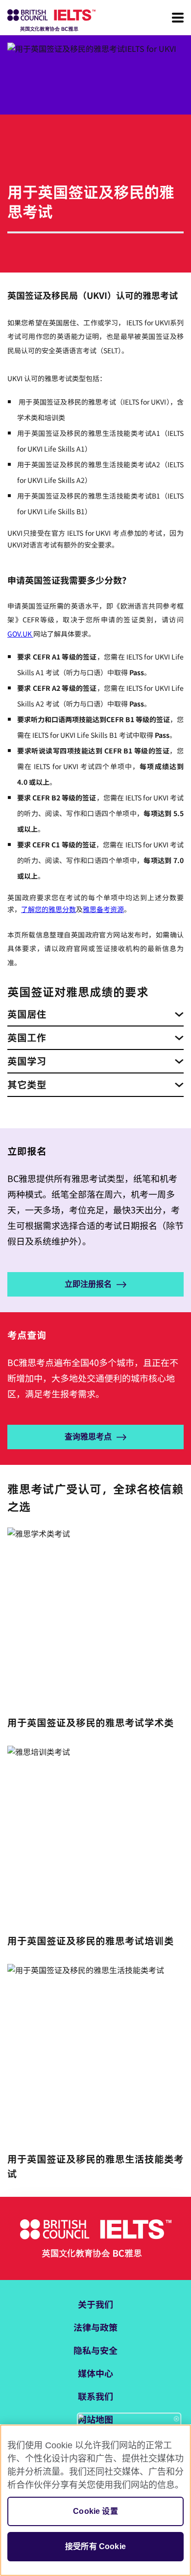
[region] (95, 2500)
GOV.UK (20, 634)
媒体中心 (95, 2373)
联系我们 (95, 2396)
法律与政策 (95, 2327)
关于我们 (95, 2304)
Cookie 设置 (95, 2511)
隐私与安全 (95, 2350)
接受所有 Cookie (95, 2546)
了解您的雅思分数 (48, 909)
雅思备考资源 (103, 909)
